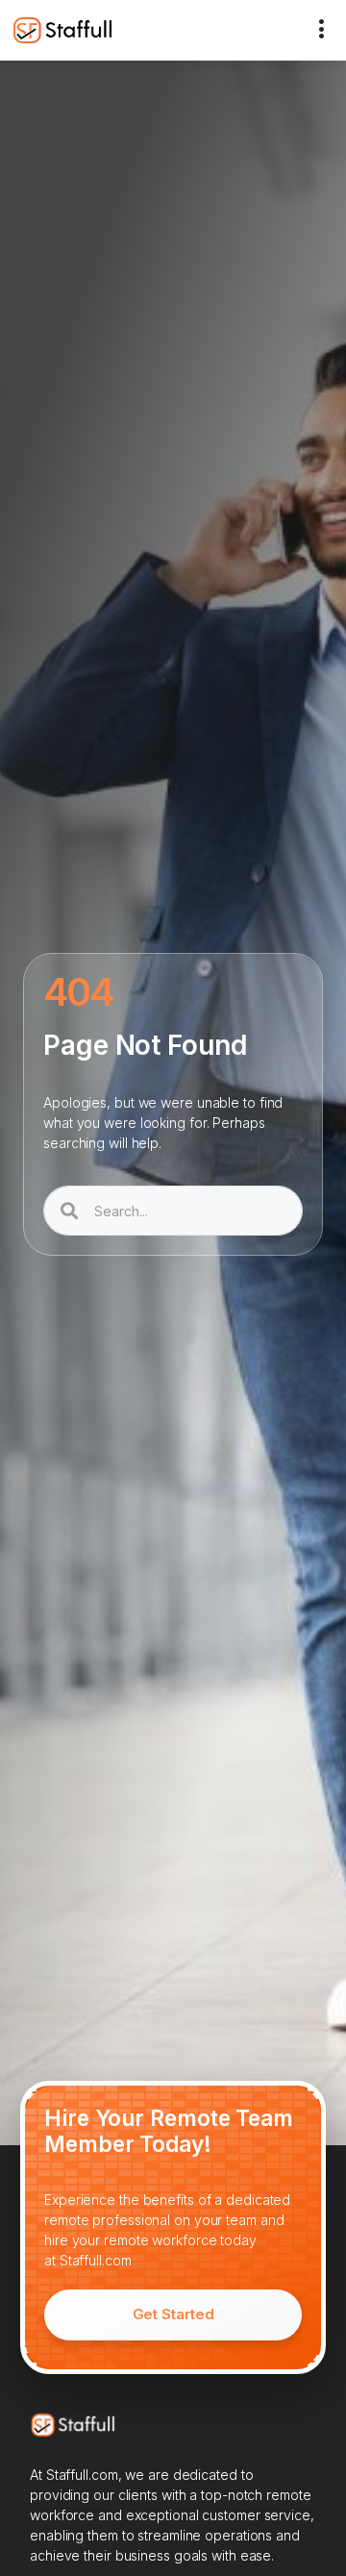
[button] (322, 30)
